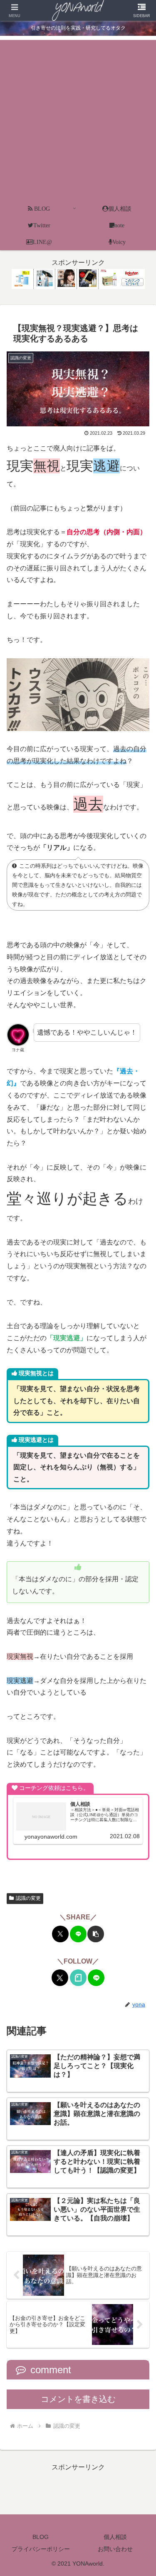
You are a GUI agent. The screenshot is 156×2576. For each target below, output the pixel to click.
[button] (96, 1934)
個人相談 (115, 2537)
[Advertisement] (78, 118)
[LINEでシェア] (78, 1934)
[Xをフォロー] (60, 1978)
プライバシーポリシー (41, 2549)
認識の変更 (28, 1898)
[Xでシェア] (60, 1934)
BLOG (41, 2537)
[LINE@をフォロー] (96, 1978)
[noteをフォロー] (78, 1978)
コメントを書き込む (78, 2399)
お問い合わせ (115, 2549)
